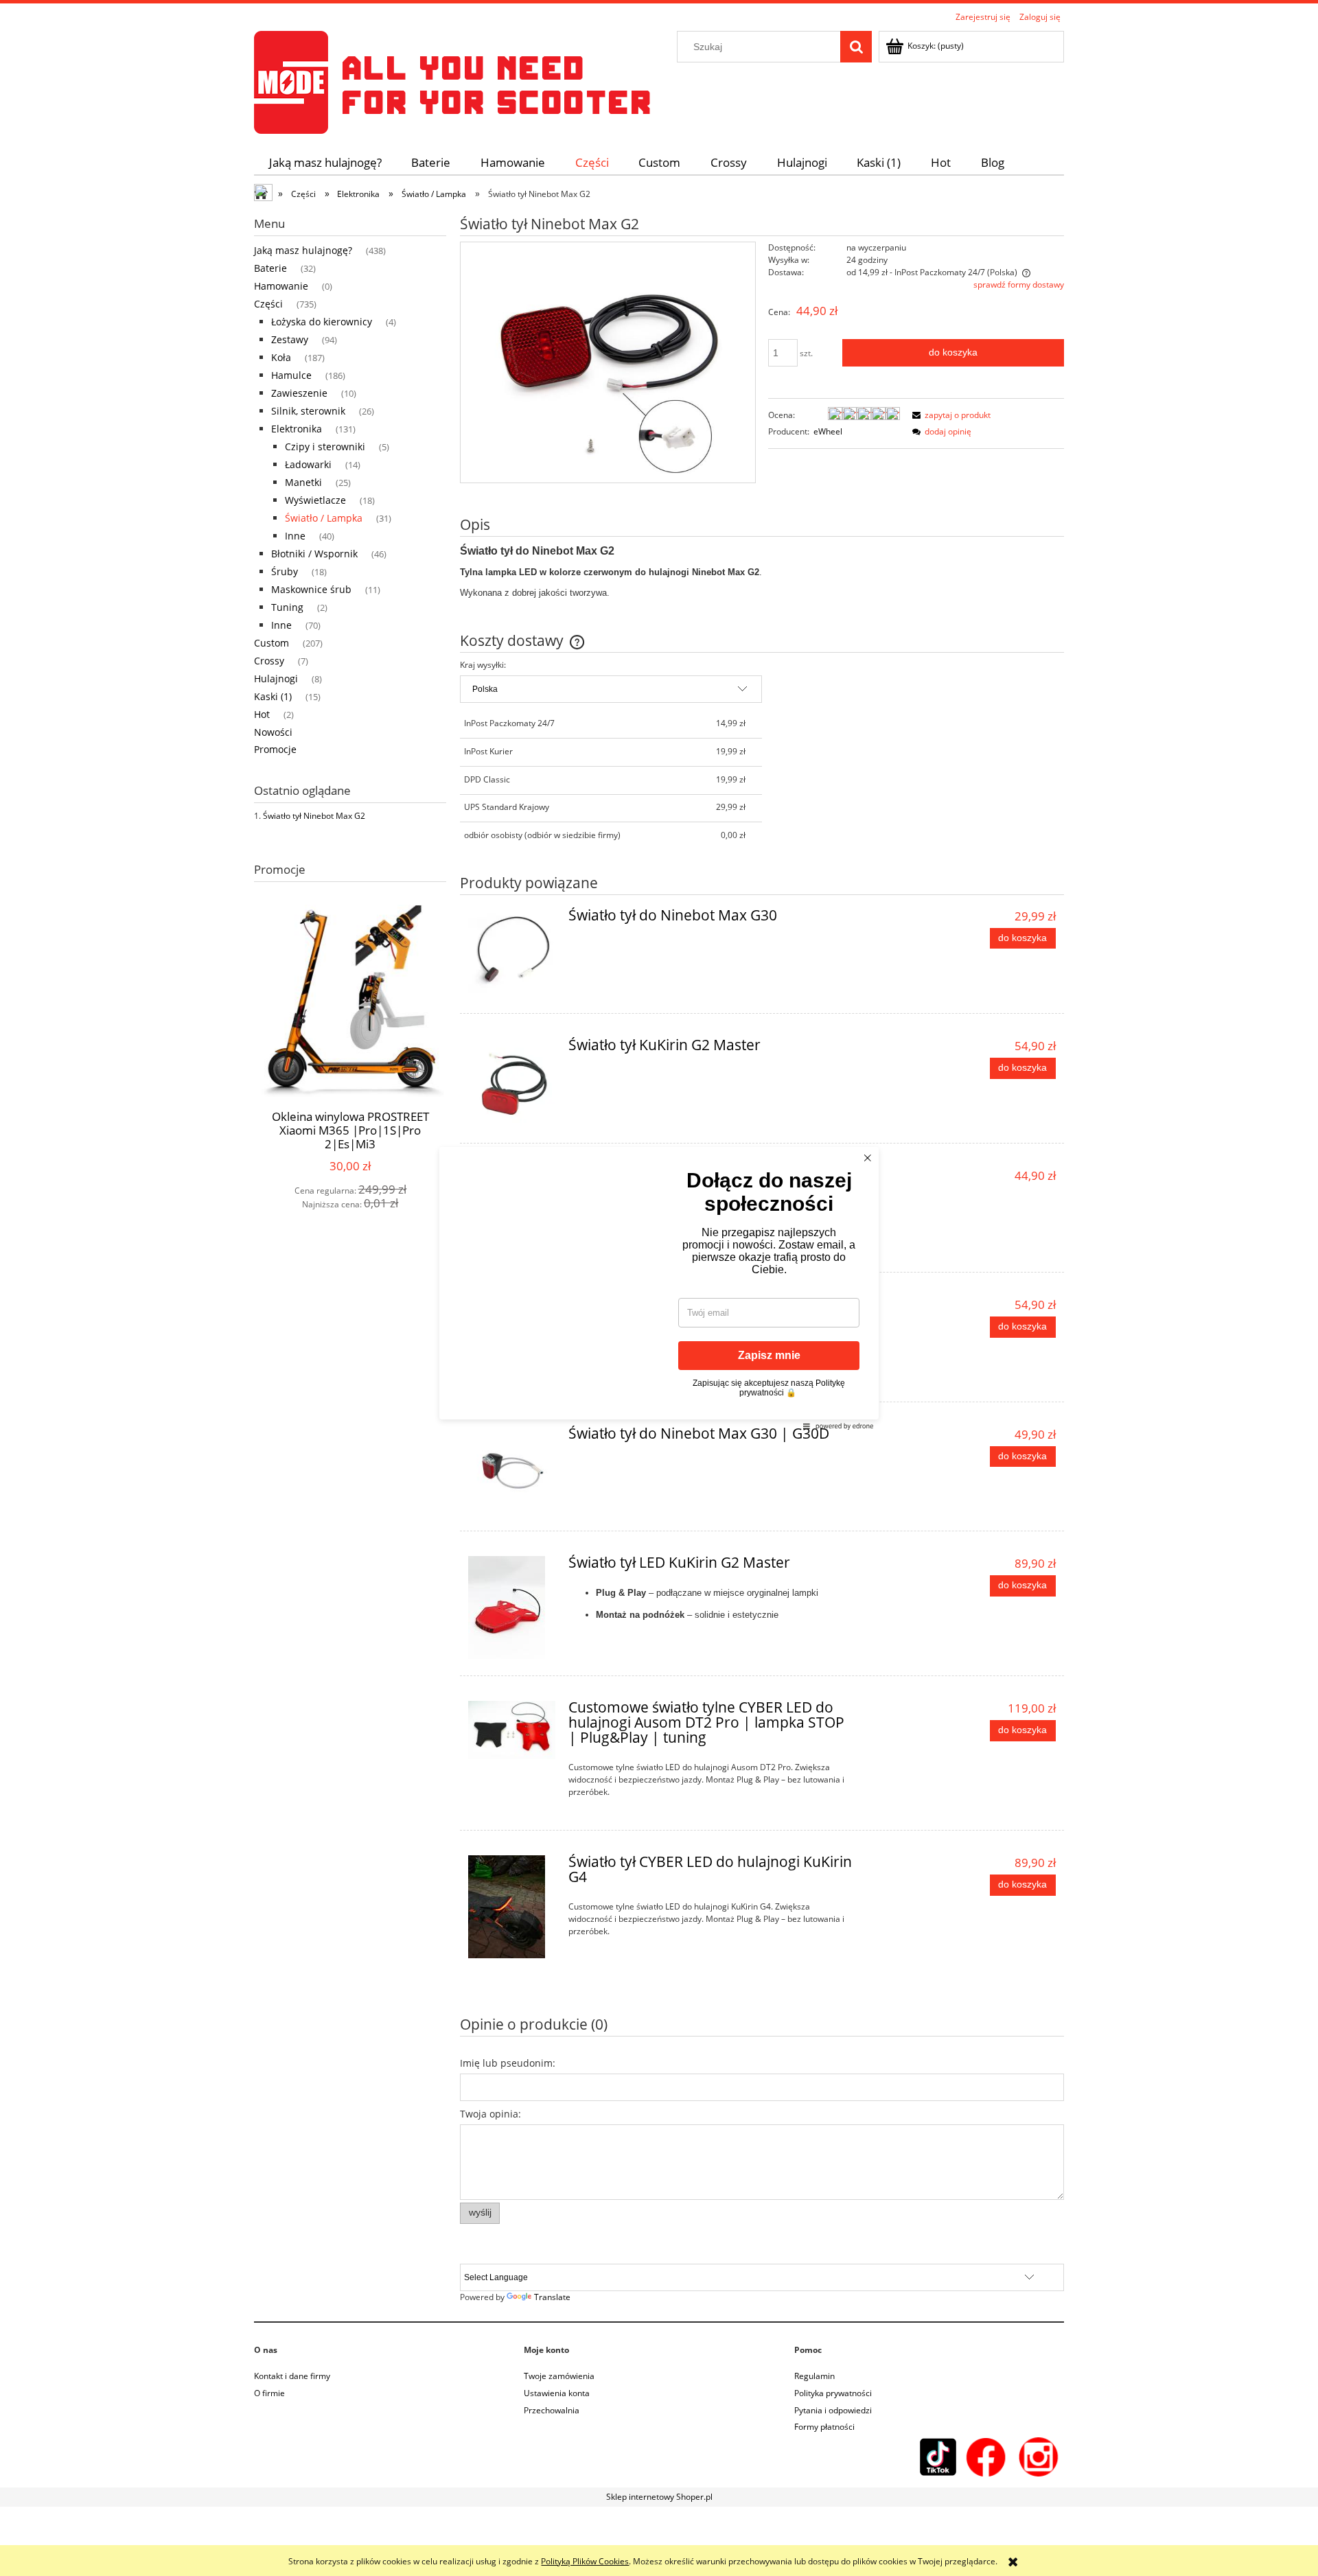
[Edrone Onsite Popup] (659, 1288)
